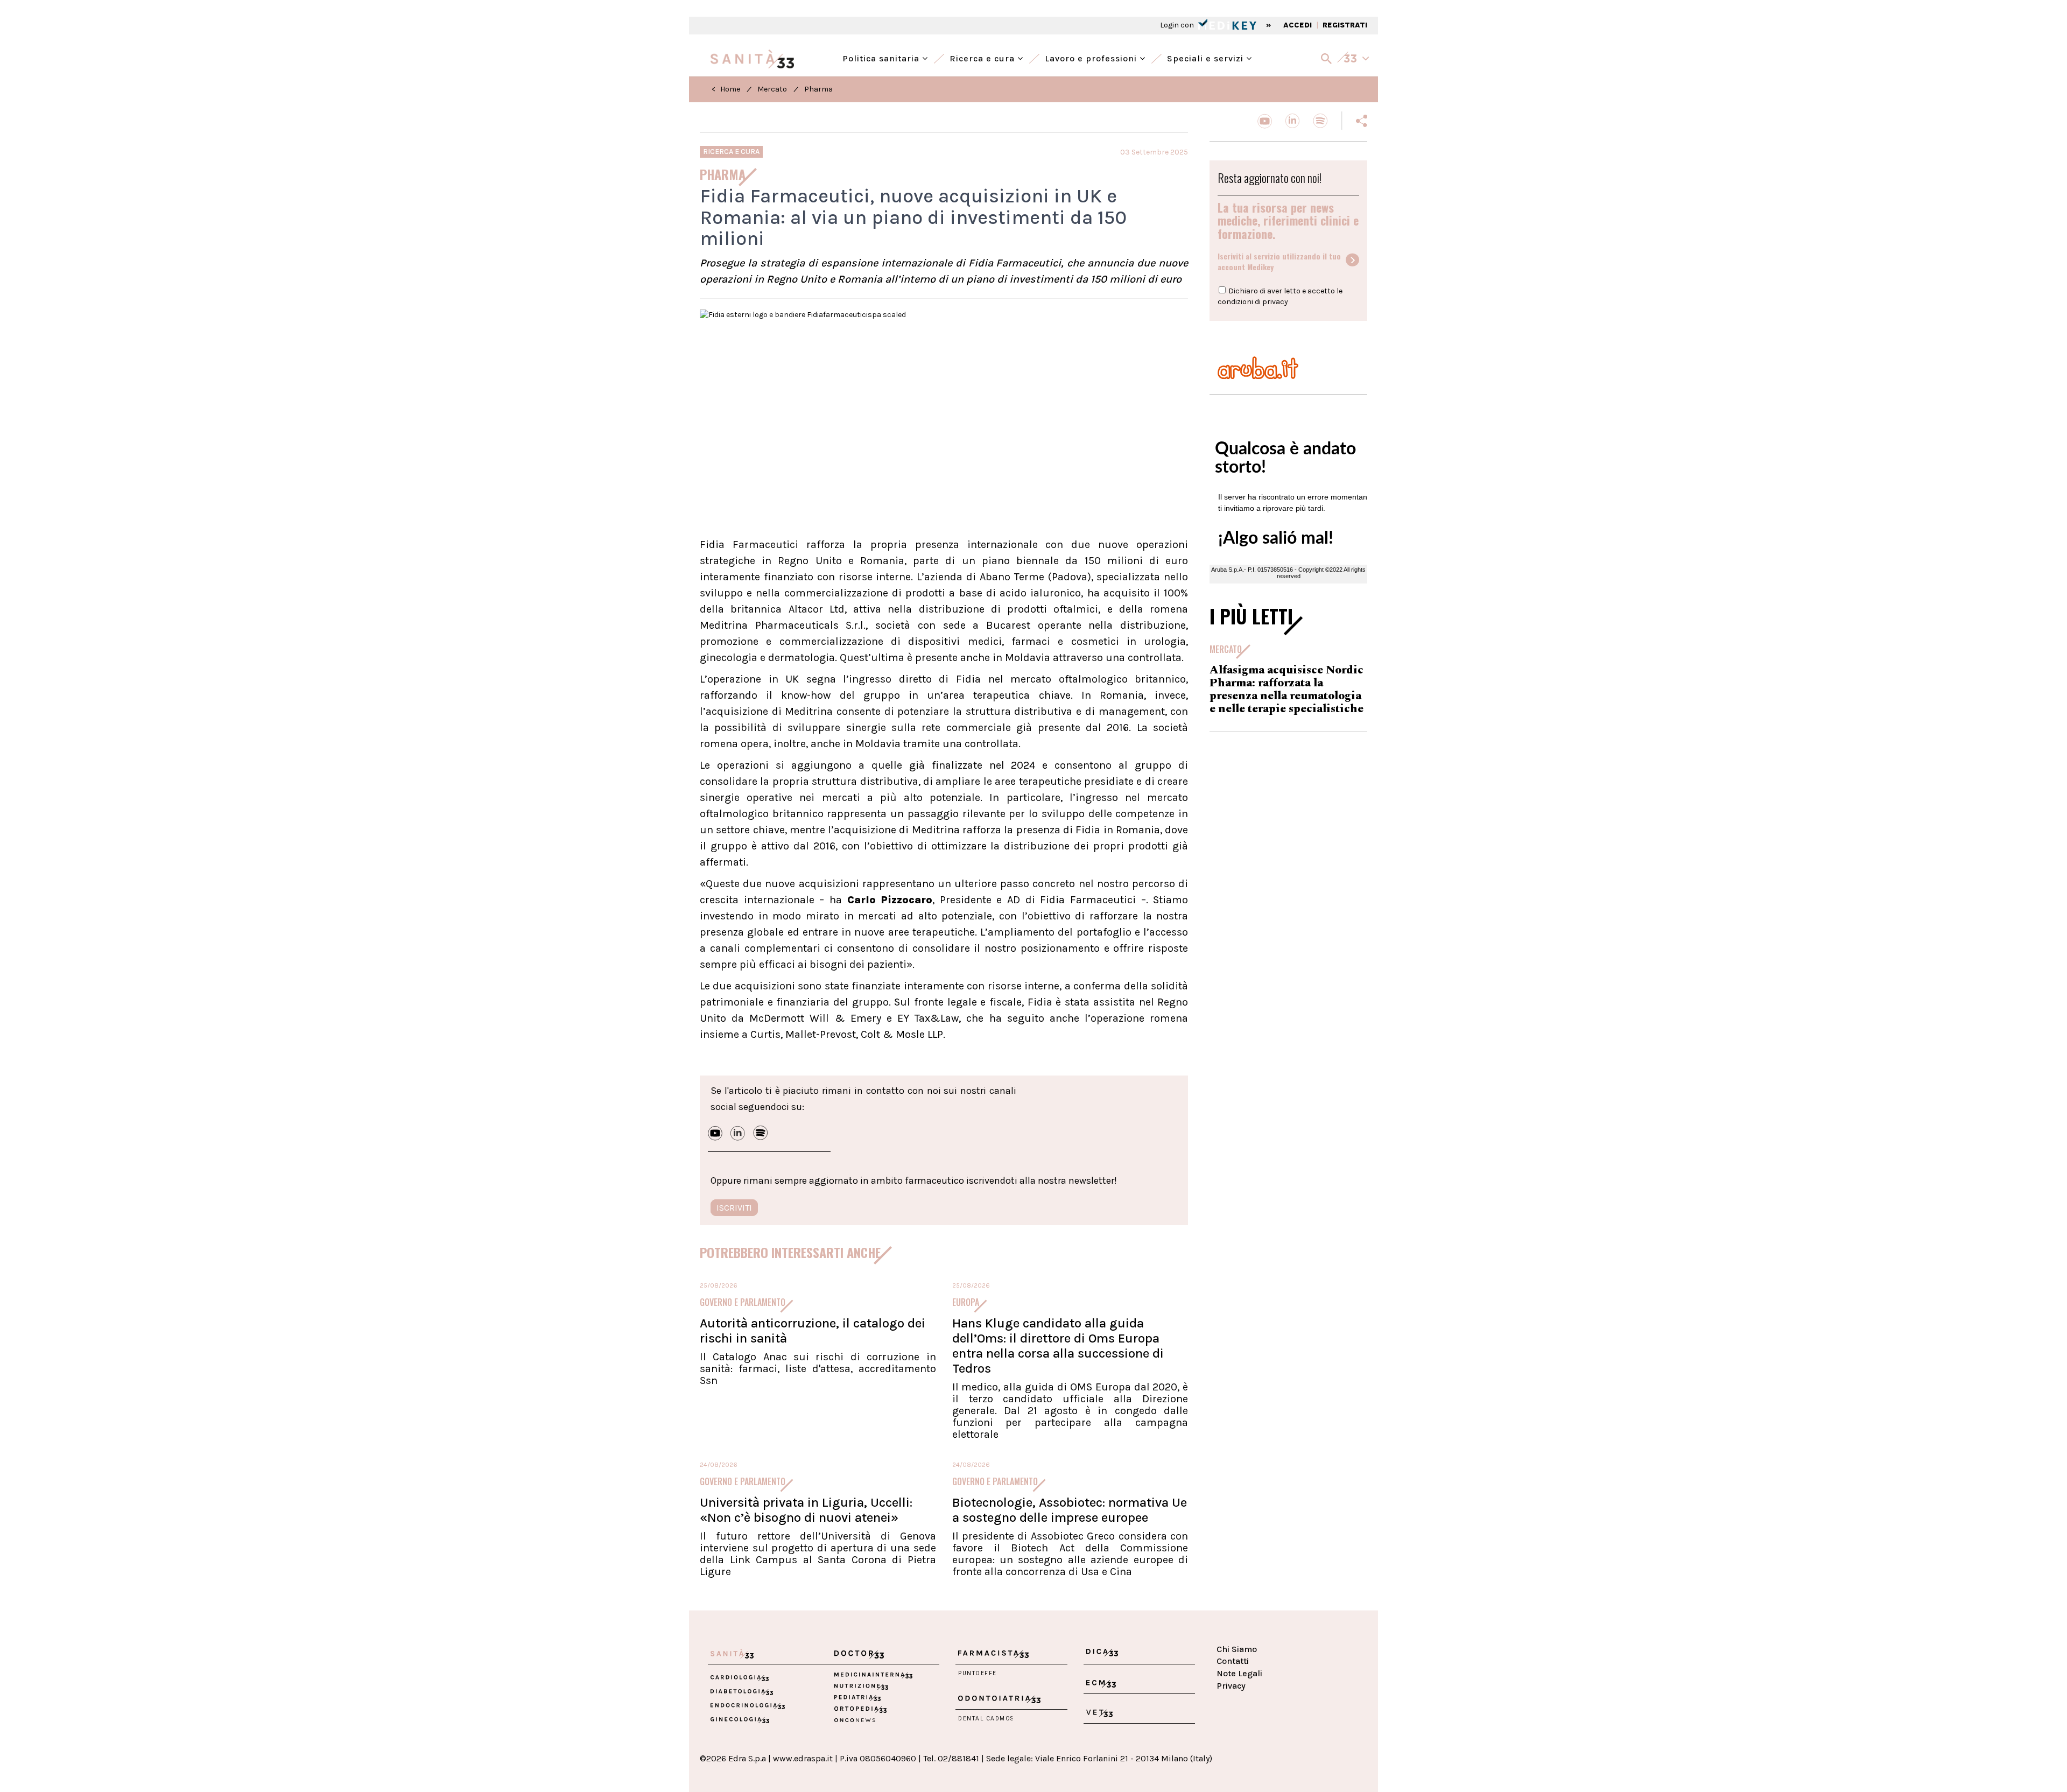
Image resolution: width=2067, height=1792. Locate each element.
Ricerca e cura (983, 57)
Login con (1178, 25)
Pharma (818, 89)
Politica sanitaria (882, 57)
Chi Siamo (1237, 1649)
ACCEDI (1298, 25)
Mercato (772, 89)
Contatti (1233, 1661)
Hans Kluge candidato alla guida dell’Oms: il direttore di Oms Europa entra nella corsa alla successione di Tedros (1058, 1346)
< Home (726, 89)
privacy (1275, 302)
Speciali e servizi (1207, 57)
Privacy (1231, 1686)
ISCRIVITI (734, 1208)
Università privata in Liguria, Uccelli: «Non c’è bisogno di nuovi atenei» (806, 1510)
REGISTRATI (1345, 25)
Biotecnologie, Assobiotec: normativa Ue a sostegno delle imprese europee (1070, 1510)
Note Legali (1239, 1673)
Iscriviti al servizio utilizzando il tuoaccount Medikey (1279, 262)
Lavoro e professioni (1092, 57)
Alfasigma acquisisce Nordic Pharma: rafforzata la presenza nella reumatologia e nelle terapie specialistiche (1286, 690)
